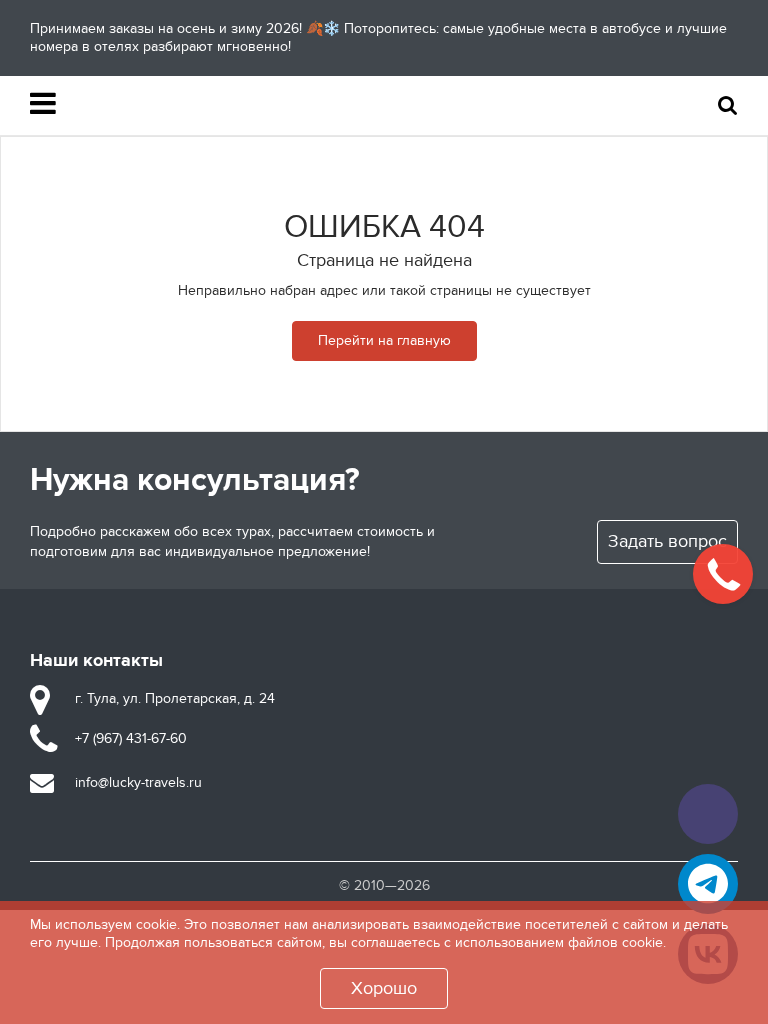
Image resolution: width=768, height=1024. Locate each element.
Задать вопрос (667, 541)
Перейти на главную (384, 340)
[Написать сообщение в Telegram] (708, 884)
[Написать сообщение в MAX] (708, 814)
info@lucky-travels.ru (138, 782)
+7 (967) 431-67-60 (131, 738)
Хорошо (384, 988)
